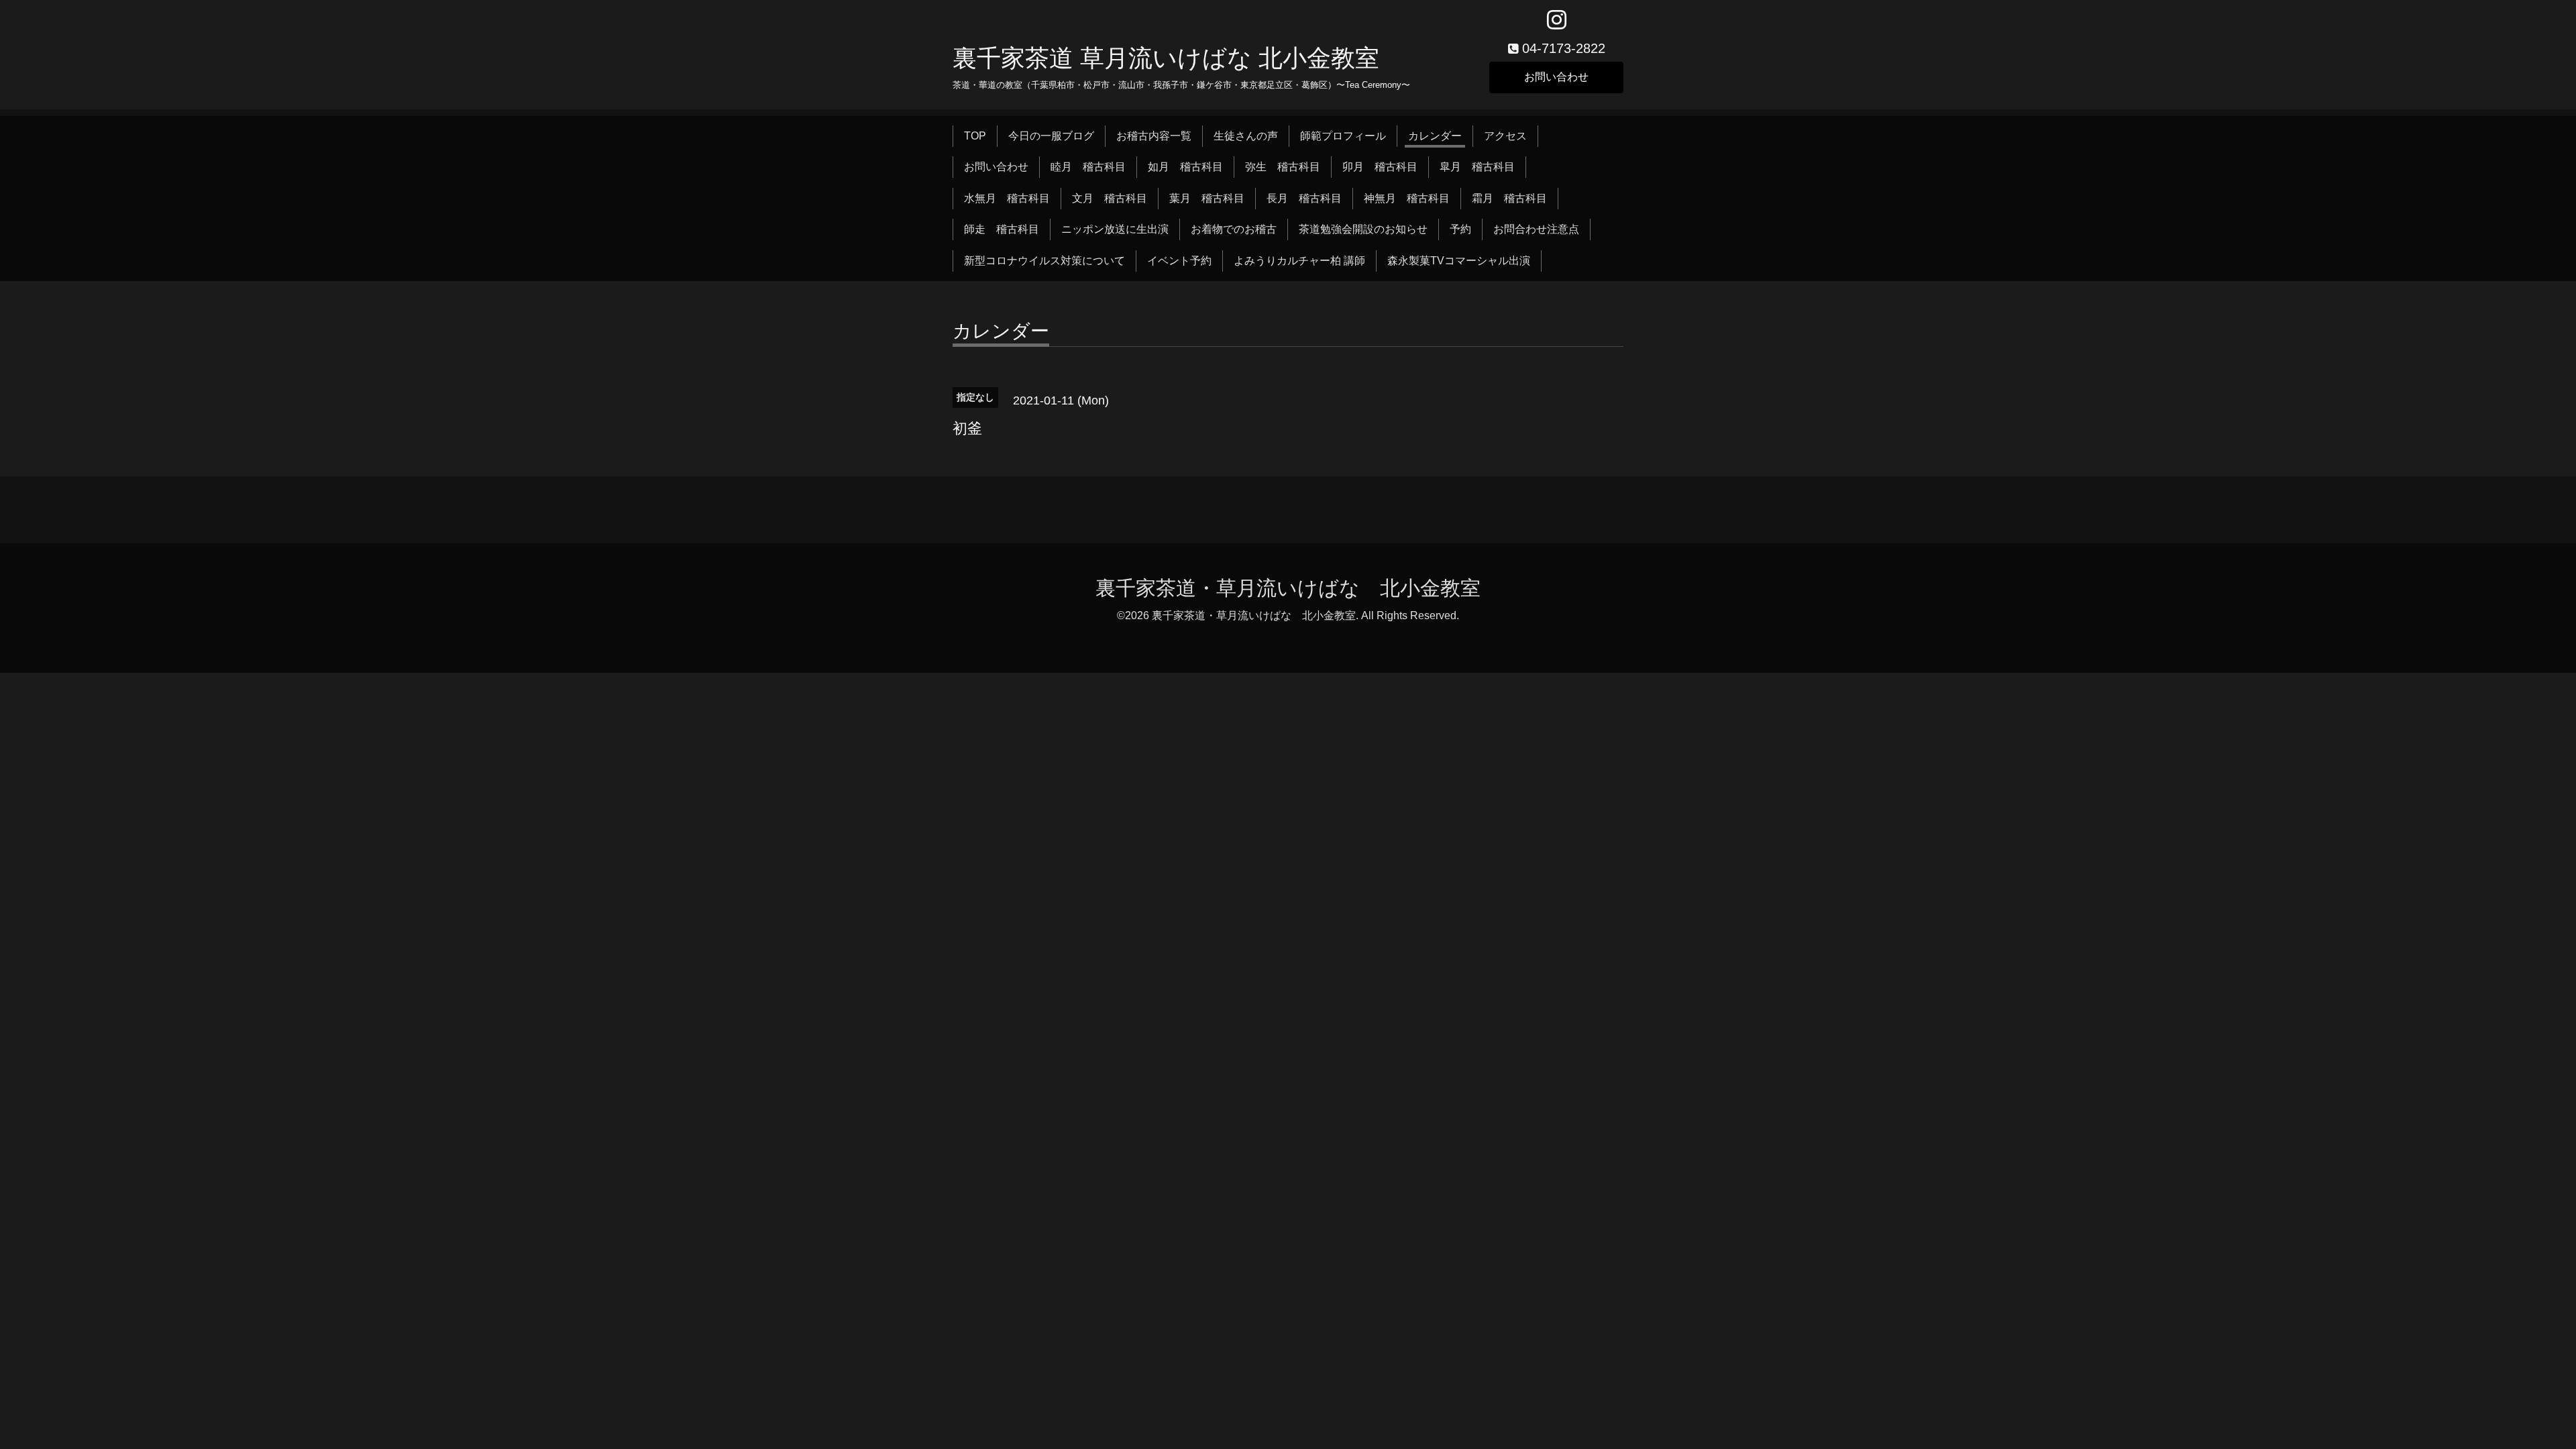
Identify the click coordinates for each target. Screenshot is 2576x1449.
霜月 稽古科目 (1509, 198)
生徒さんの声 (1246, 136)
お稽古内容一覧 (1154, 136)
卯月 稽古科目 (1380, 167)
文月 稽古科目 (1110, 198)
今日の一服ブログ (1051, 136)
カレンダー (1435, 136)
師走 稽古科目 (1002, 229)
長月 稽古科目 (1304, 198)
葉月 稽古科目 (1207, 198)
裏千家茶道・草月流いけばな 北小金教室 (1288, 588)
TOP (975, 136)
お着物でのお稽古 (1234, 229)
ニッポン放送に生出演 (1115, 229)
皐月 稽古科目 (1477, 167)
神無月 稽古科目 (1407, 198)
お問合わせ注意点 (1536, 229)
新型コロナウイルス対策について (1044, 261)
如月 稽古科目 (1185, 167)
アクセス (1505, 136)
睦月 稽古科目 (1088, 167)
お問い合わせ (1556, 77)
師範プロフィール (1343, 136)
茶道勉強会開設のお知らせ (1363, 229)
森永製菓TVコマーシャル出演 (1459, 261)
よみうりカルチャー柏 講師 (1299, 261)
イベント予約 (1179, 261)
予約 (1460, 229)
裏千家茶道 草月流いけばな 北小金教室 (1166, 58)
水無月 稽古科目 (1007, 198)
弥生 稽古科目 (1283, 167)
